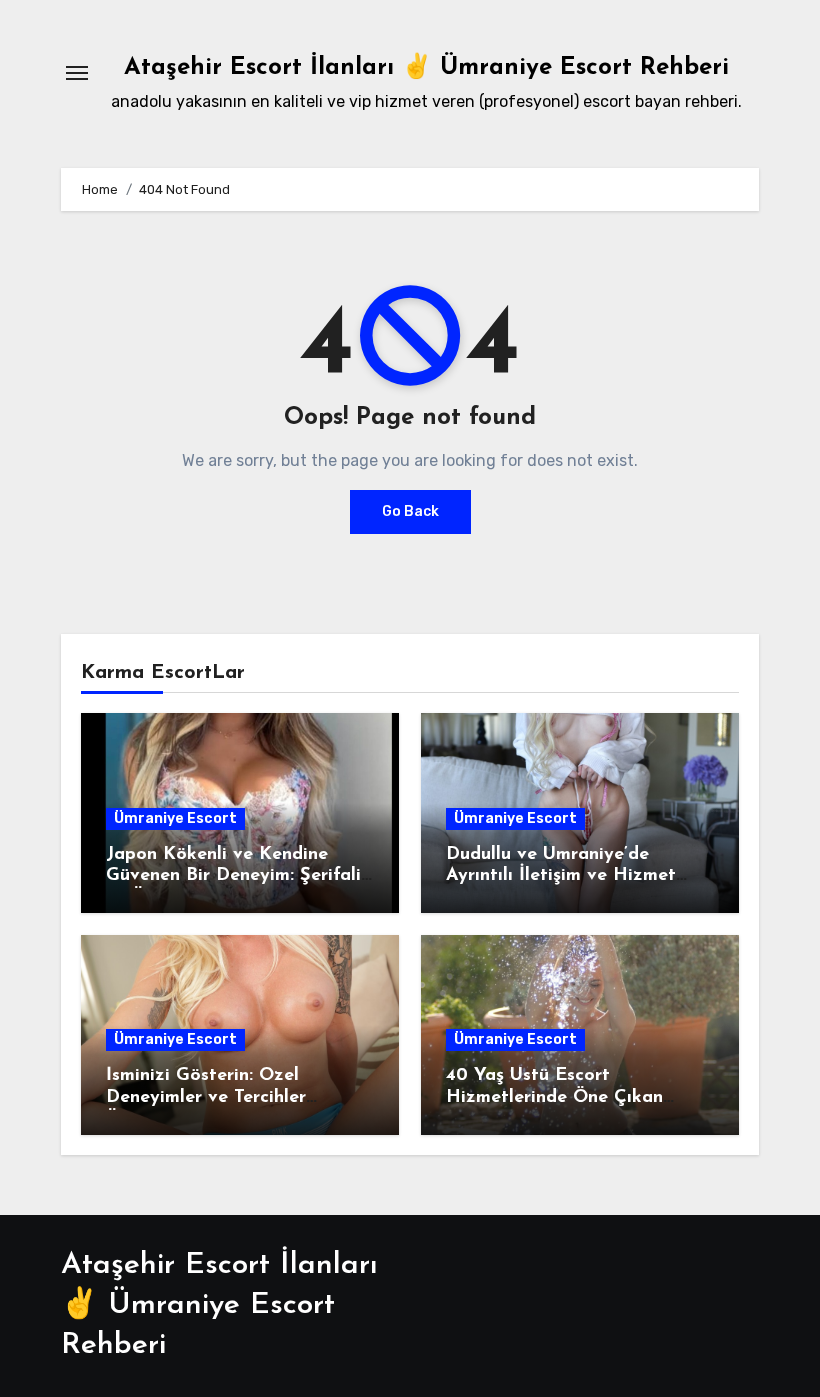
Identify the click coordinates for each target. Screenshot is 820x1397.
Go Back (410, 511)
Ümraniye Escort (175, 818)
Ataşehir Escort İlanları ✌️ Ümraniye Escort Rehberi (426, 68)
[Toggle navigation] (77, 73)
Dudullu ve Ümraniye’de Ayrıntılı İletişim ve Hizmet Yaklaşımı (561, 876)
